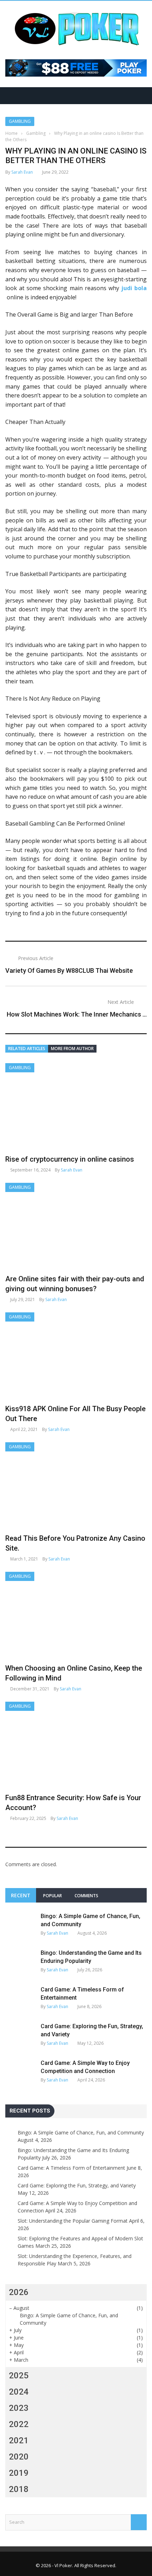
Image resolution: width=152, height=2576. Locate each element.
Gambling (20, 121)
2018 (19, 2489)
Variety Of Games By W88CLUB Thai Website (69, 971)
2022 (19, 2424)
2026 (19, 2292)
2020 (19, 2457)
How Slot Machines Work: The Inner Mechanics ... (77, 1014)
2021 (19, 2440)
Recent (21, 1895)
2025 (19, 2376)
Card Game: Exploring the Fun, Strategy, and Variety (77, 2185)
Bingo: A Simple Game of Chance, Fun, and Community (81, 2132)
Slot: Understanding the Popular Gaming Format (73, 2221)
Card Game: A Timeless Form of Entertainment (71, 2168)
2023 (19, 2408)
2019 (19, 2473)
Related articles (27, 1049)
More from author (72, 1049)
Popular (52, 1896)
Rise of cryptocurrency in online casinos (70, 1159)
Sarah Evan (22, 172)
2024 (19, 2392)
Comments (86, 1896)
